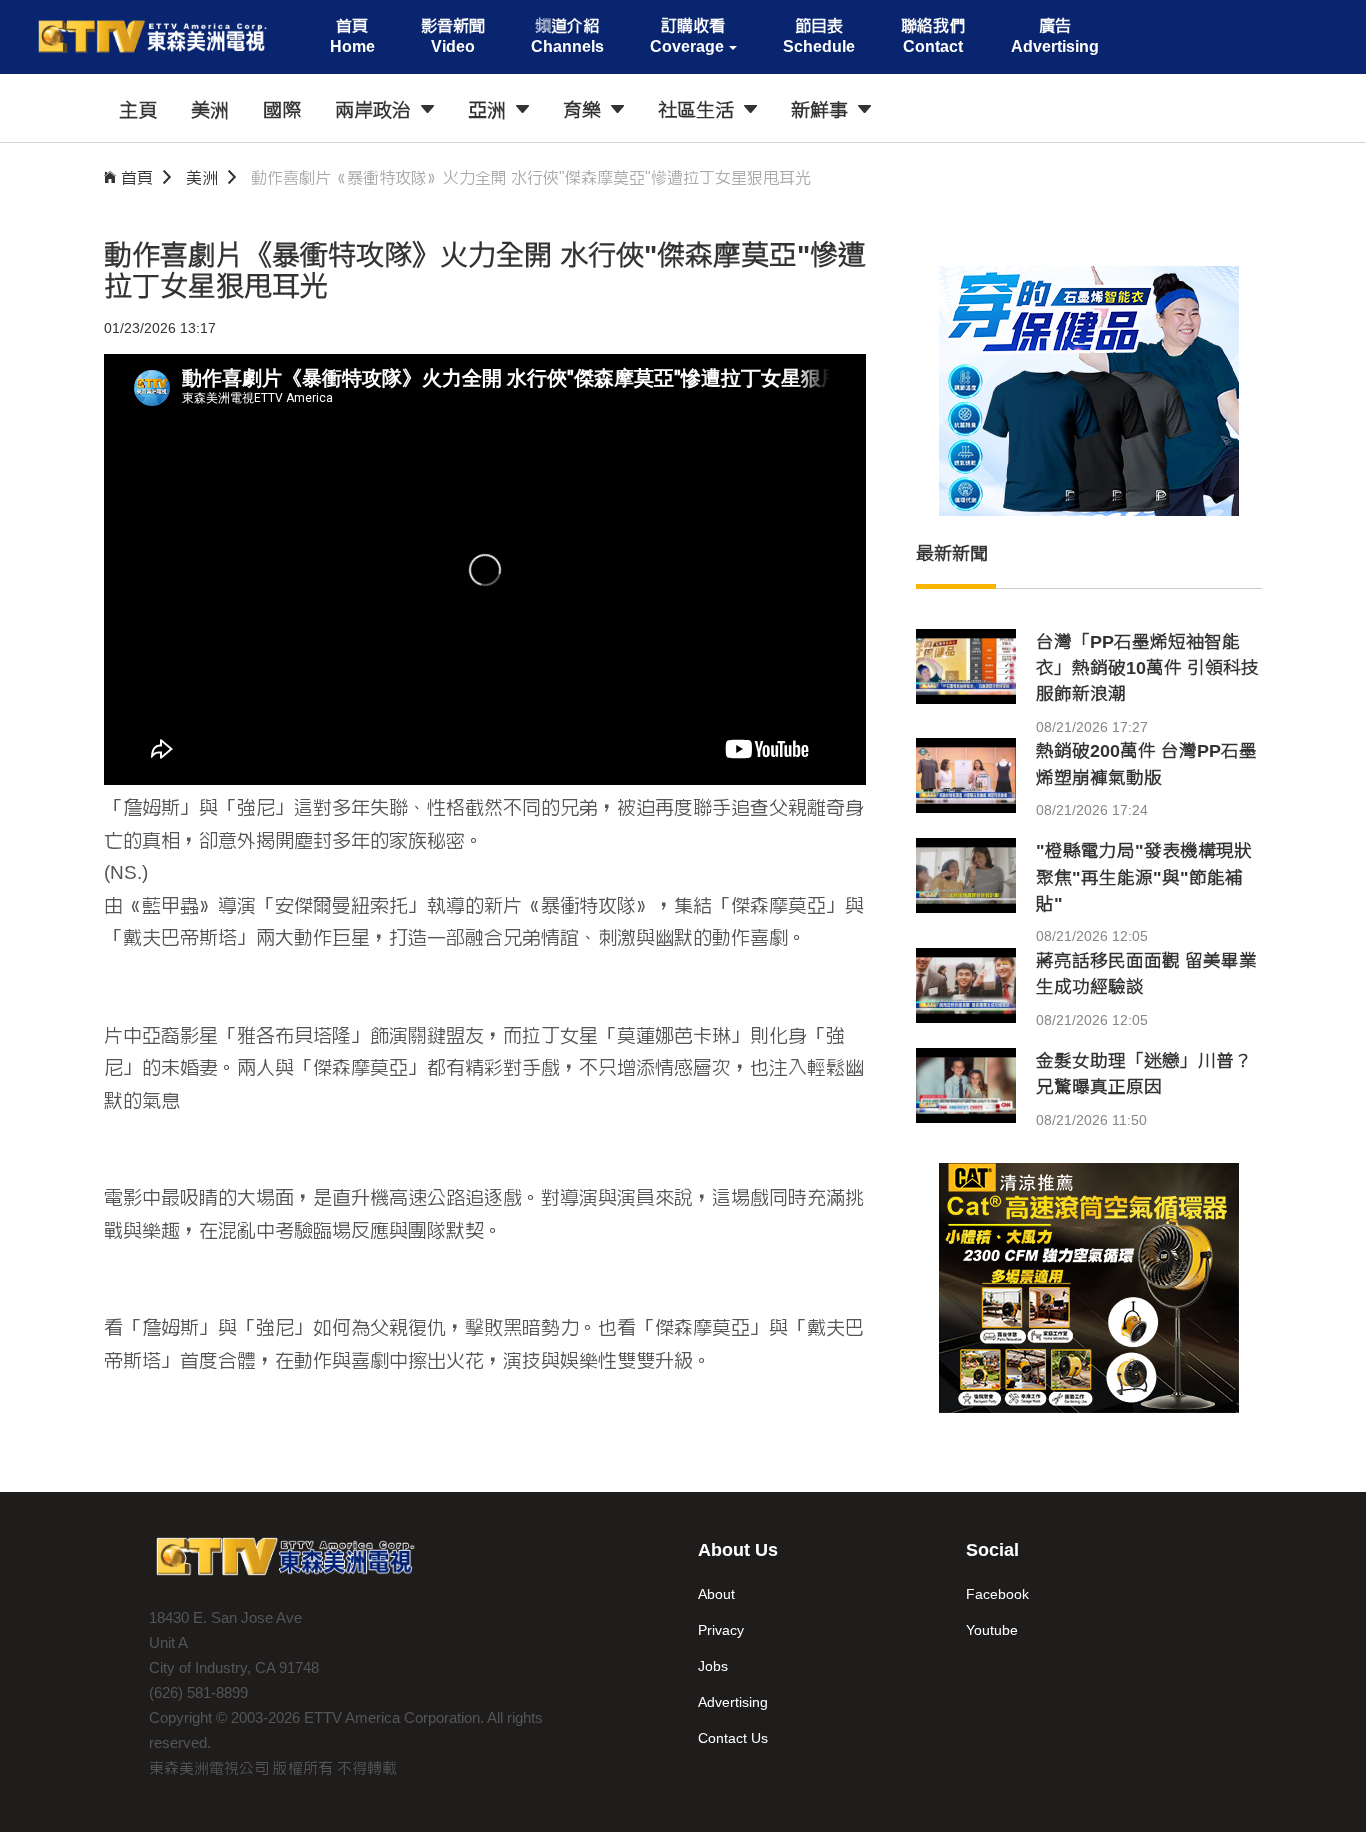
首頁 (137, 177)
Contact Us (733, 1738)
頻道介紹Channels (567, 36)
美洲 (202, 177)
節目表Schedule (819, 36)
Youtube (992, 1630)
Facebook (997, 1594)
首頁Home (352, 36)
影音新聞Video (453, 36)
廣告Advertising (1055, 36)
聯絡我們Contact (933, 36)
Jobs (713, 1666)
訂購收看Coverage (687, 36)
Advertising (733, 1702)
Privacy (721, 1630)
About (716, 1594)
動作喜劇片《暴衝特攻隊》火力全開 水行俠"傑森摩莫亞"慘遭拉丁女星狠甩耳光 (531, 177)
